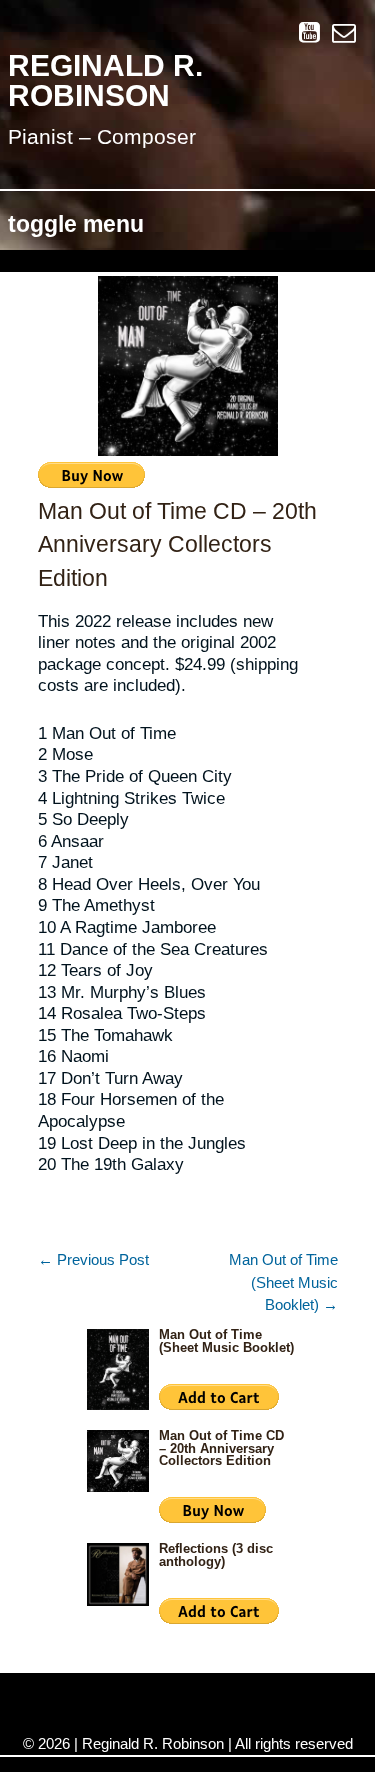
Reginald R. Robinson (105, 80)
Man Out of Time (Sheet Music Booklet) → (283, 1282)
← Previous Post (93, 1259)
